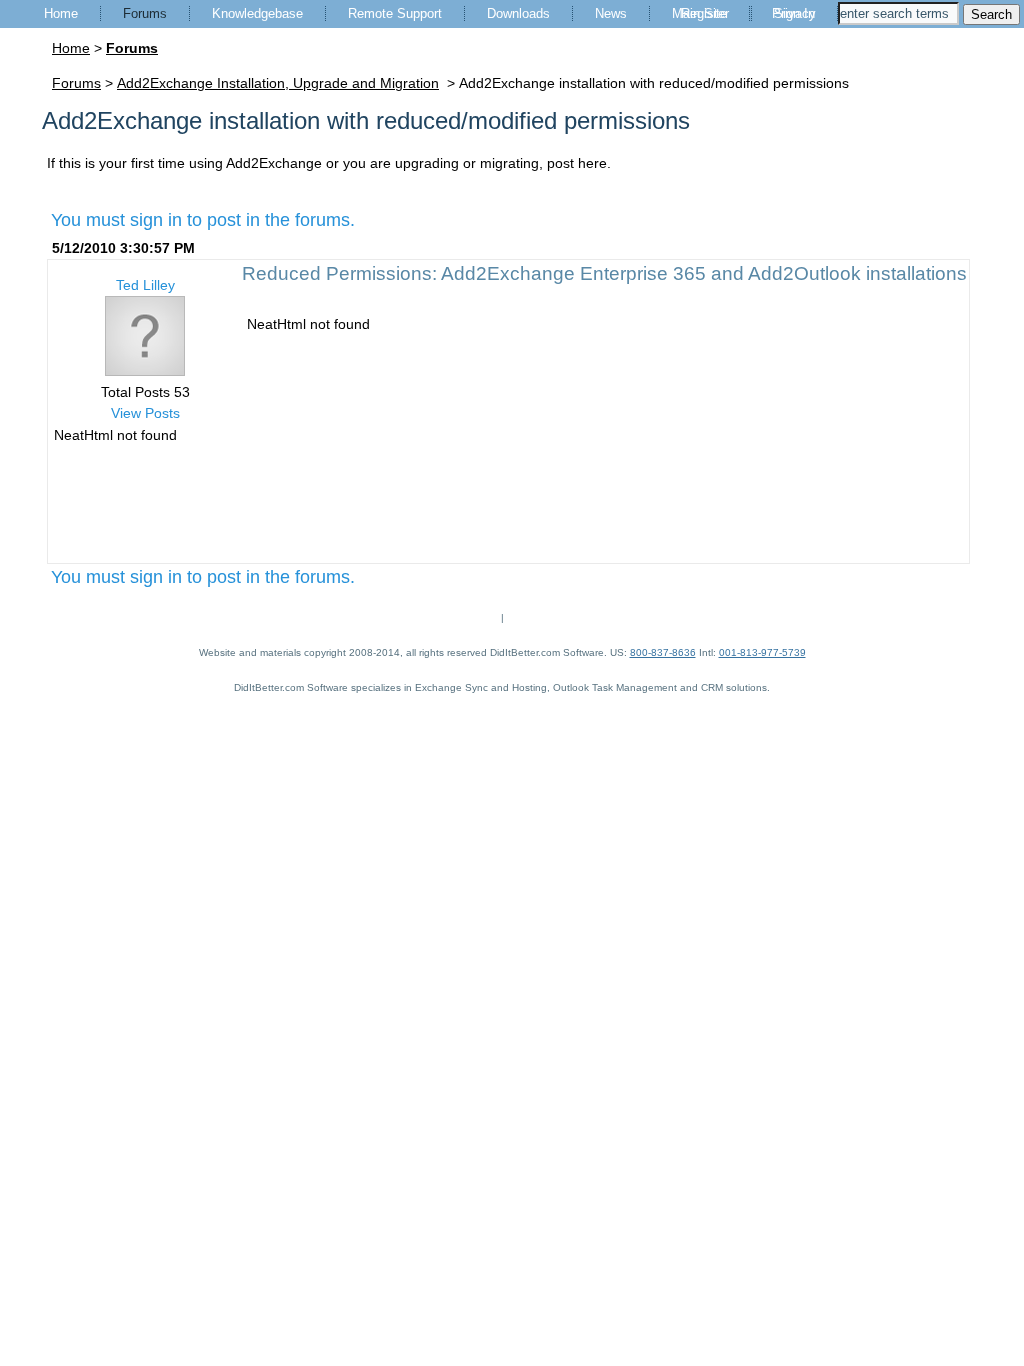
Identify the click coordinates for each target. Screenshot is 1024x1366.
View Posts (145, 413)
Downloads (518, 13)
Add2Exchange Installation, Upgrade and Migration (278, 83)
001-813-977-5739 (762, 652)
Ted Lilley (145, 285)
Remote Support (395, 13)
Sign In (794, 13)
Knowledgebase (257, 13)
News (611, 13)
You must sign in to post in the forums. (203, 220)
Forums (145, 13)
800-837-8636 (663, 652)
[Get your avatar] (145, 371)
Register (705, 13)
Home (61, 13)
